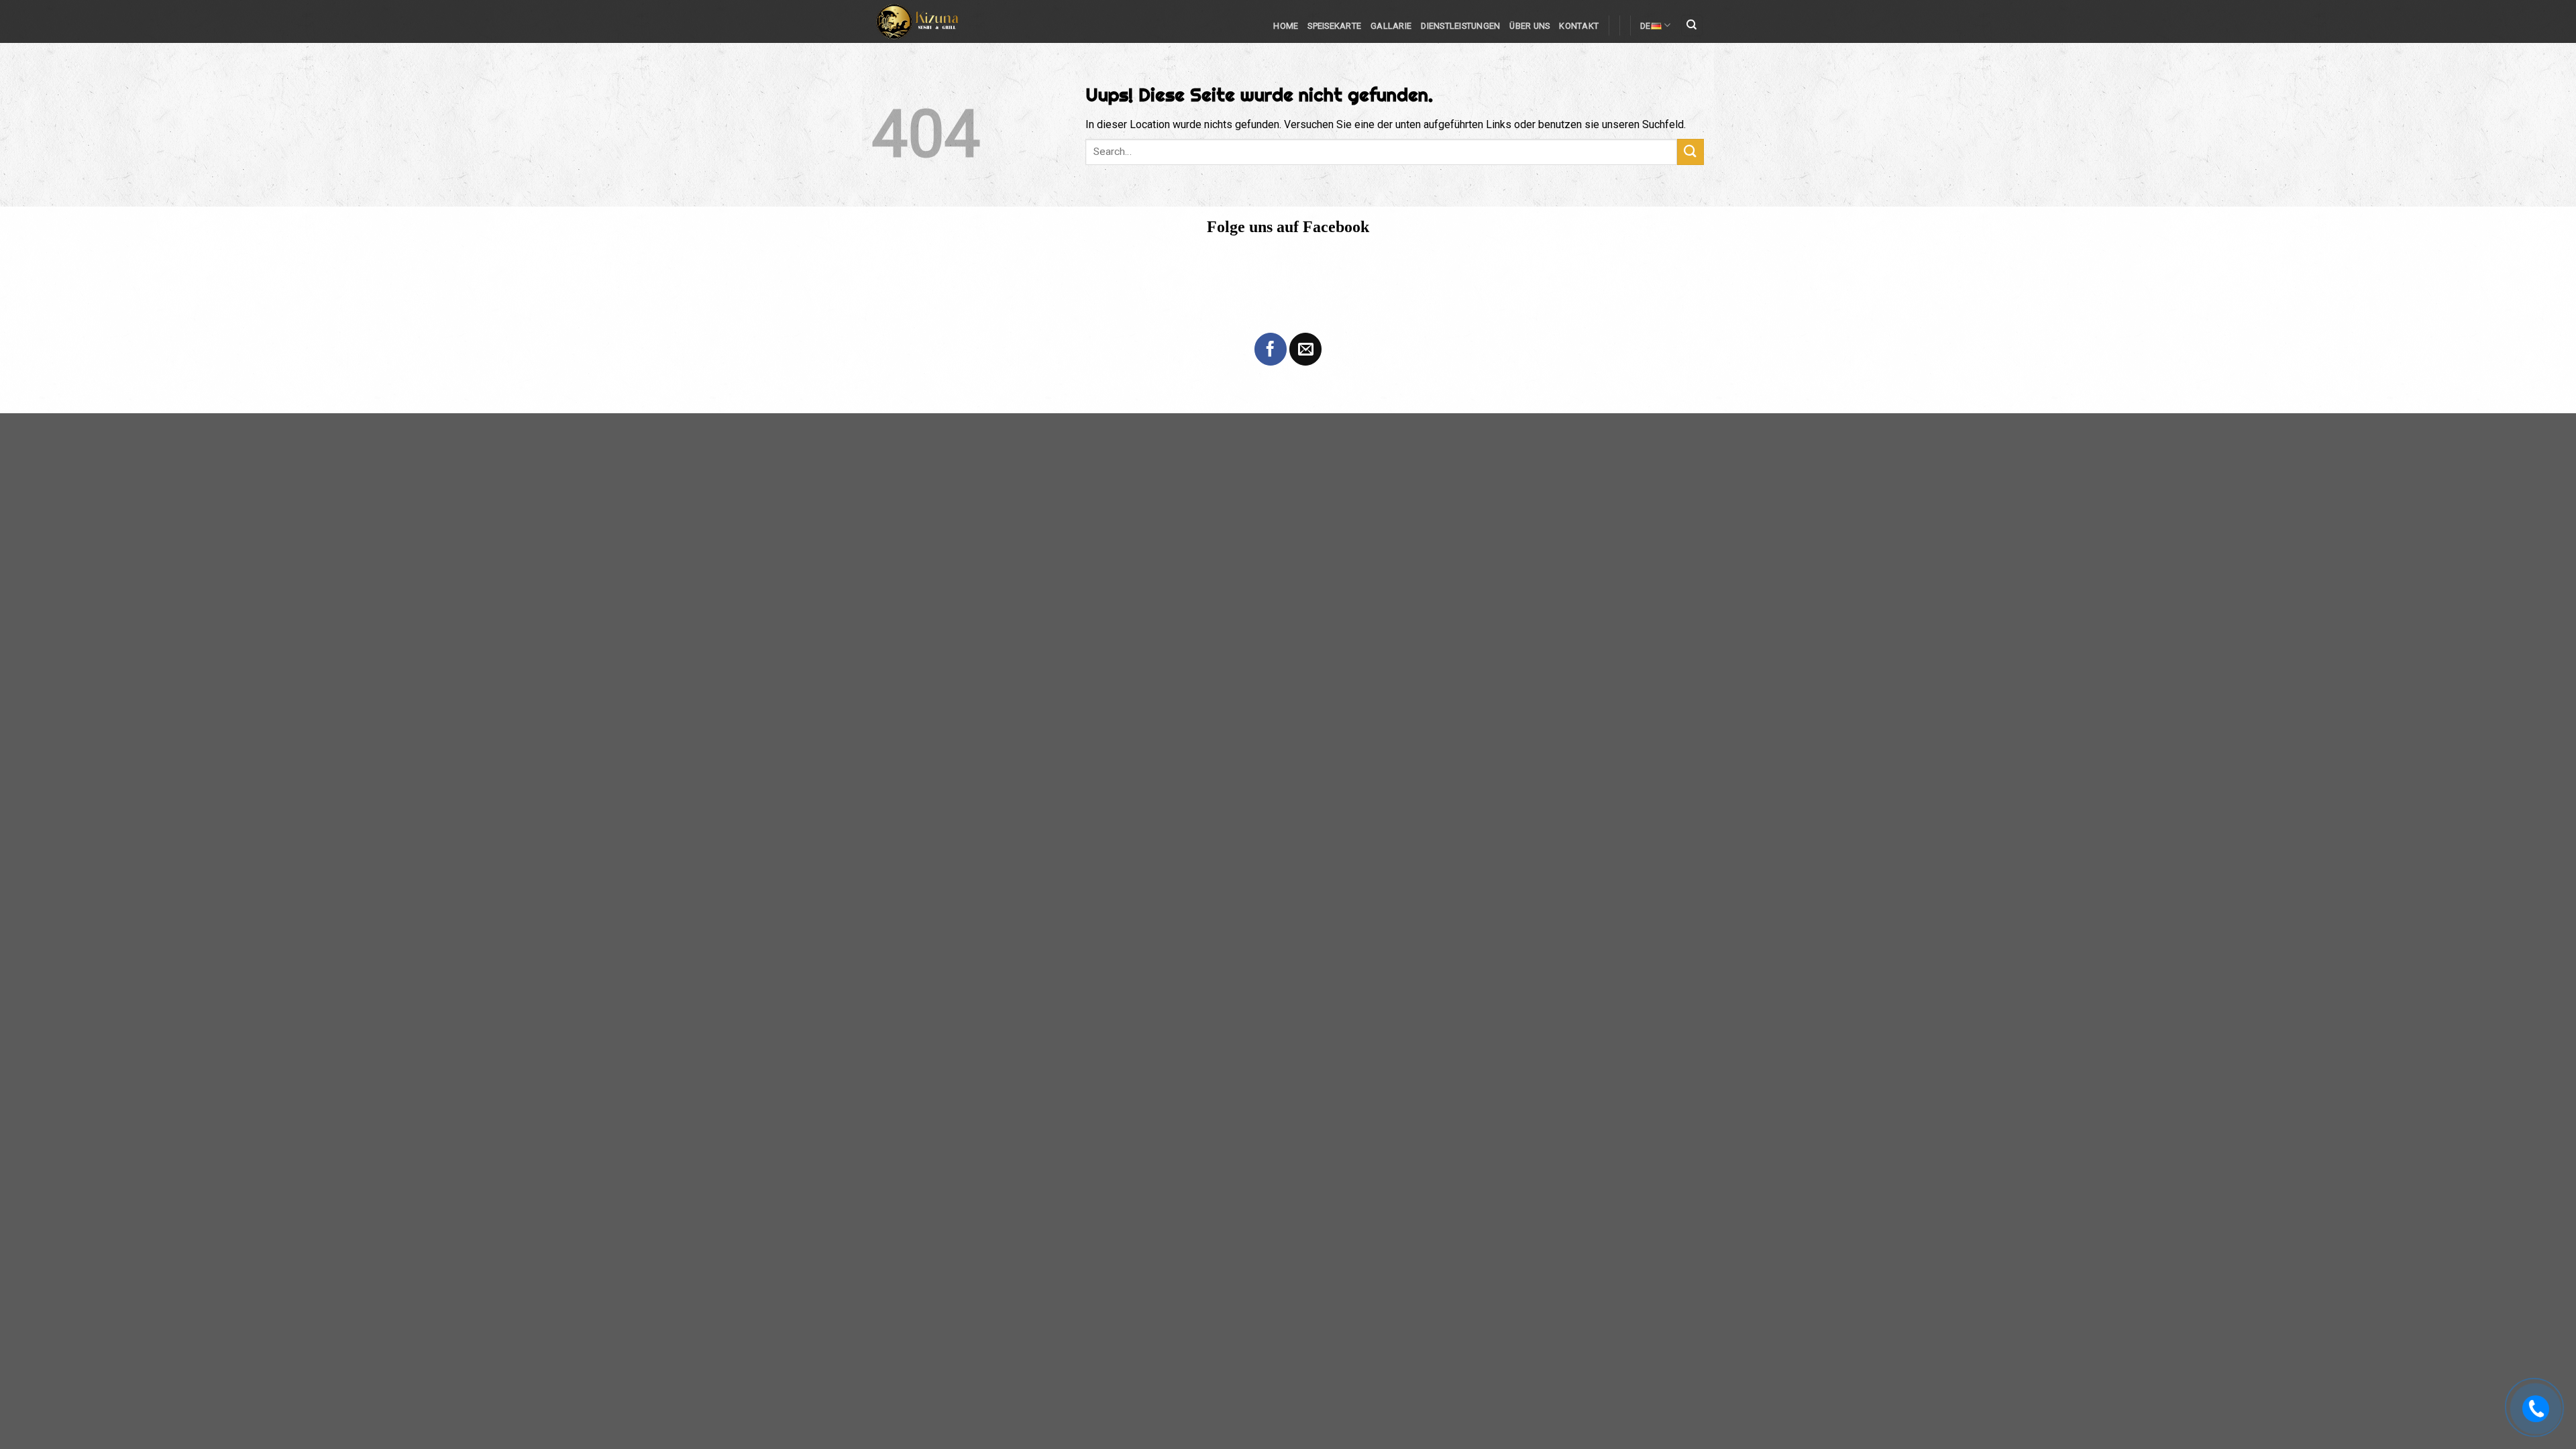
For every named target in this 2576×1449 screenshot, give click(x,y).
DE (1646, 26)
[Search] (1692, 26)
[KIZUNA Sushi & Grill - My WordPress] (932, 21)
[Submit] (1690, 152)
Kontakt (1579, 26)
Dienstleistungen (1460, 26)
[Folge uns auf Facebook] (1271, 349)
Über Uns (1529, 26)
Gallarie (1391, 26)
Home (1286, 26)
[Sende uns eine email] (1305, 349)
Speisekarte (1334, 26)
